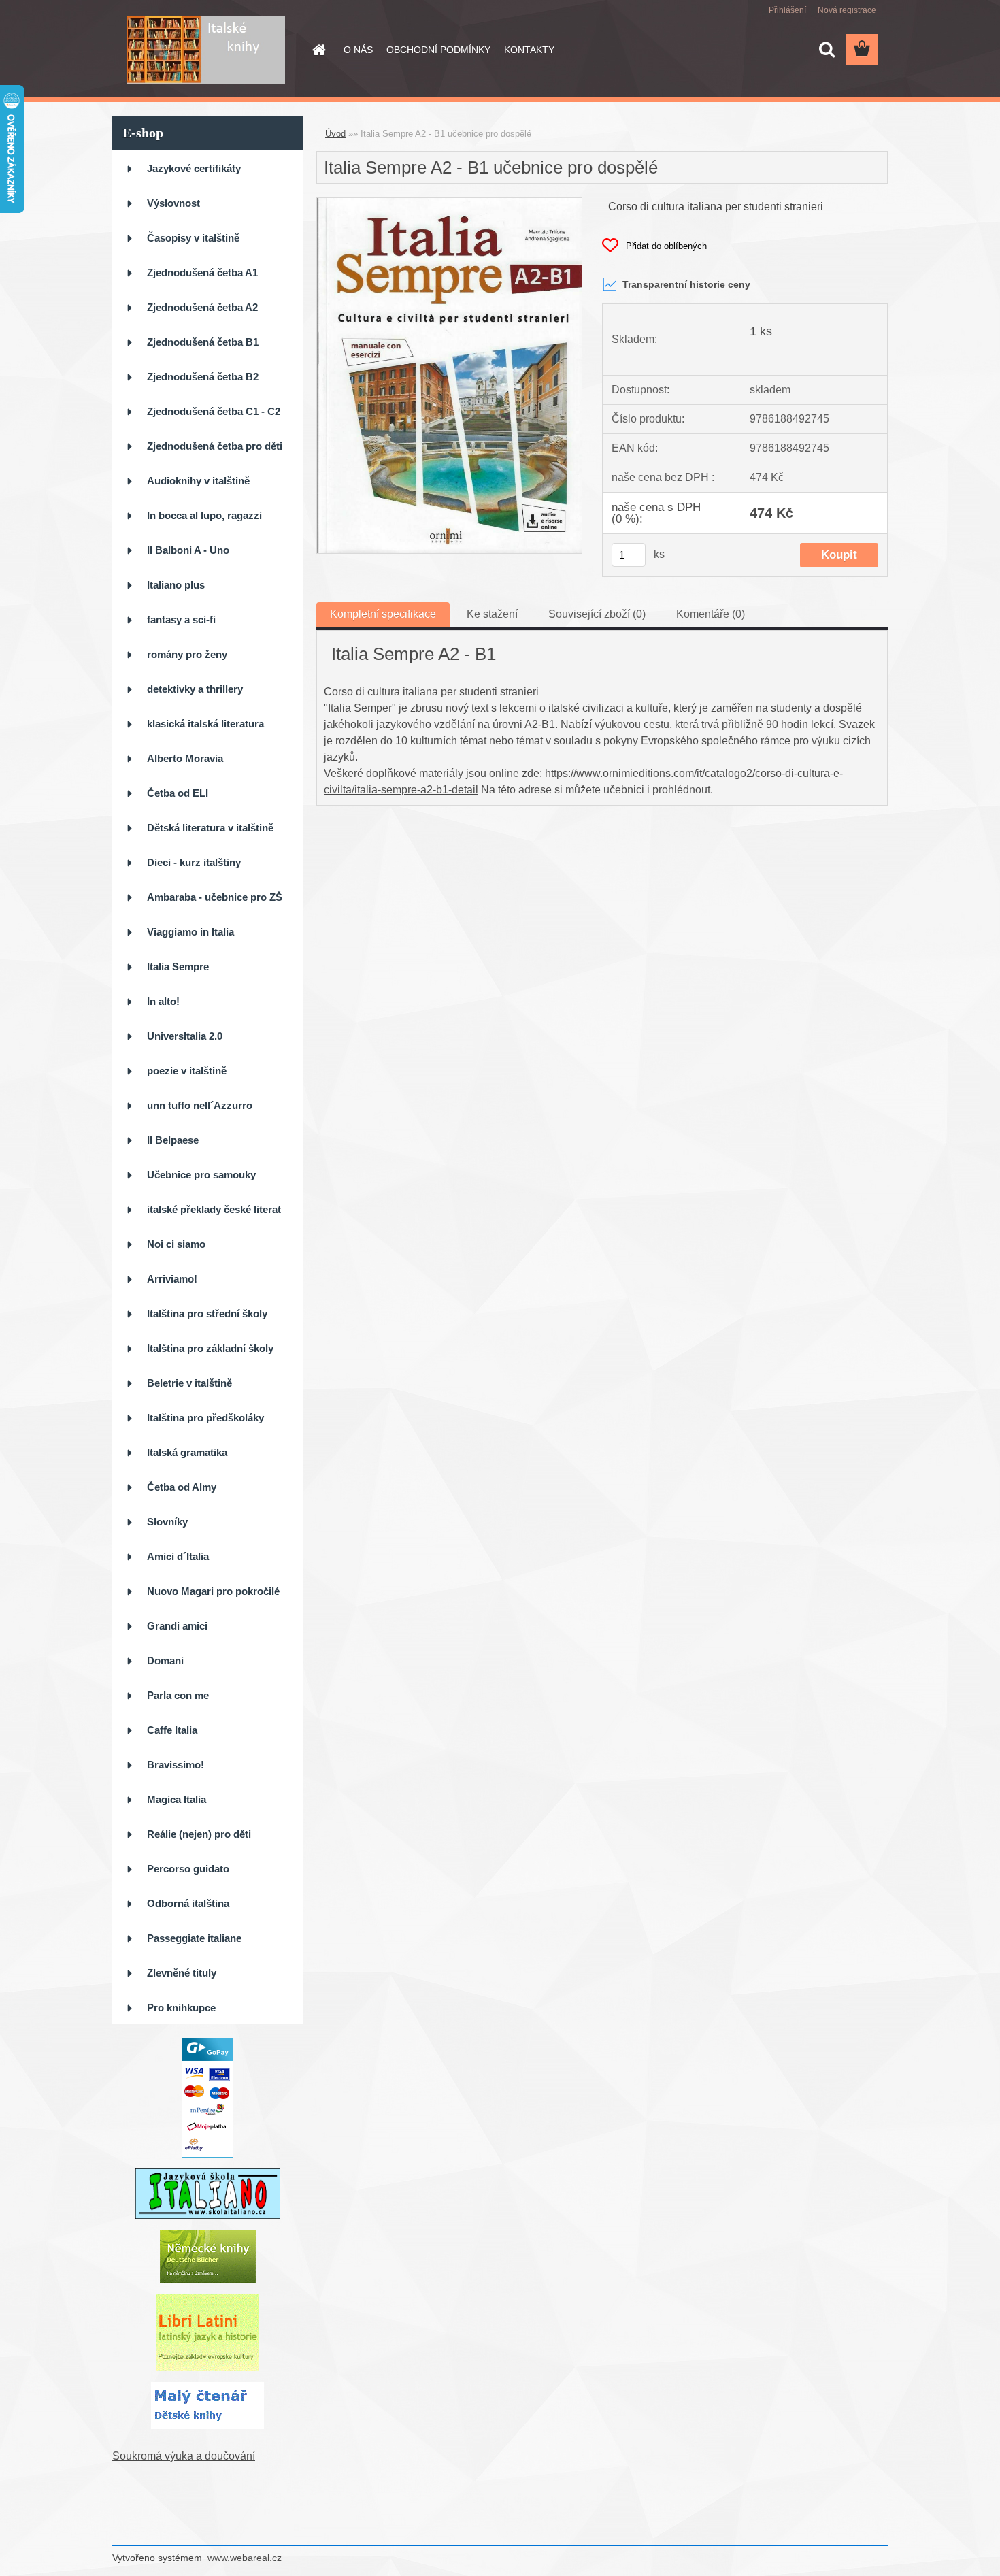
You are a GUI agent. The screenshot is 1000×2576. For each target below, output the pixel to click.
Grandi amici (177, 1626)
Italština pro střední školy (207, 1314)
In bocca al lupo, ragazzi (204, 515)
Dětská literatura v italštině (210, 828)
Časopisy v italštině (193, 238)
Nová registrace (847, 10)
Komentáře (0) (711, 614)
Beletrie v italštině (189, 1383)
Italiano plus (176, 585)
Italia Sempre (178, 967)
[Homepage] (318, 50)
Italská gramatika (187, 1452)
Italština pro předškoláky (205, 1418)
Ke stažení (492, 614)
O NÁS (358, 50)
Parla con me (178, 1695)
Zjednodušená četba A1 (202, 273)
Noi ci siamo (176, 1244)
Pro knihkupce (181, 2008)
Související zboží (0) (597, 614)
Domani (165, 1661)
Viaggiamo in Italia (190, 932)
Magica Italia (177, 1799)
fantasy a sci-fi (181, 620)
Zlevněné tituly (182, 1973)
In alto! (163, 1001)
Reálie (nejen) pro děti (199, 1834)
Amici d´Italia (178, 1556)
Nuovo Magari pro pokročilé (213, 1591)
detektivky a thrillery (195, 689)
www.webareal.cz (245, 2558)
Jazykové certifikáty (194, 168)
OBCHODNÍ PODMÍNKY (438, 50)
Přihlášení (787, 10)
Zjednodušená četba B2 (203, 377)
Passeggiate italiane (194, 1938)
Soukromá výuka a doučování (184, 2456)
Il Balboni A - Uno (188, 550)
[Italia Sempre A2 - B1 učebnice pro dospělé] (449, 203)
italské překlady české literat (214, 1209)
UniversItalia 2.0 (185, 1036)
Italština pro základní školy (210, 1348)
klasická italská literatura (205, 724)
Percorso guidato (188, 1869)
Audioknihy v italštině (198, 481)
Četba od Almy (182, 1487)
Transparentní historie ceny (686, 284)
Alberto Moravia (185, 758)
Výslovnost (173, 203)
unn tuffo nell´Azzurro (200, 1105)
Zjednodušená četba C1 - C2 (214, 411)
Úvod (335, 134)
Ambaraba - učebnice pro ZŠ (215, 897)
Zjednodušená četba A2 (202, 307)
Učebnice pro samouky (201, 1175)
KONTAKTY (529, 50)
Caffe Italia (172, 1730)
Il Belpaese (173, 1140)
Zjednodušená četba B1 (203, 342)
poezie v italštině (187, 1071)
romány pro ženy (187, 654)
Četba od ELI (178, 793)
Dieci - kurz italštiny (194, 862)
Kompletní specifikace (383, 614)
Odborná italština (188, 1903)
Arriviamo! (172, 1279)
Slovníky (167, 1522)
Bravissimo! (176, 1765)
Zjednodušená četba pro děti (215, 446)
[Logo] (206, 50)
